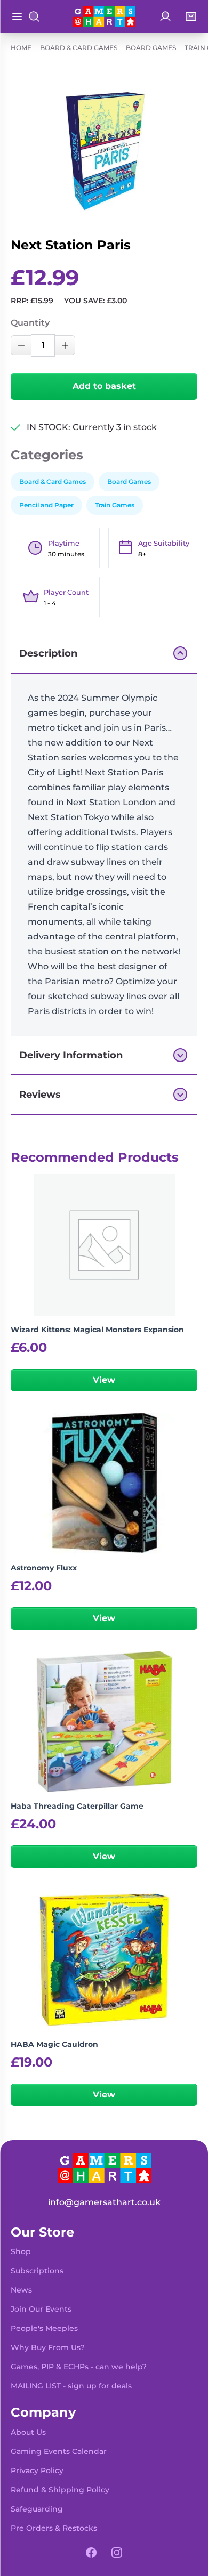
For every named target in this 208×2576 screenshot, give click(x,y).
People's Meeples (44, 2328)
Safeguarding (37, 2509)
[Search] (34, 17)
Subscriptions (37, 2271)
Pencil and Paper (46, 505)
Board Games (151, 48)
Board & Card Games (79, 48)
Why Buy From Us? (48, 2347)
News (21, 2290)
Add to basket (104, 386)
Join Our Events (41, 2309)
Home (21, 48)
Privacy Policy (37, 2470)
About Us (28, 2432)
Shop (21, 2251)
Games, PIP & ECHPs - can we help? (79, 2367)
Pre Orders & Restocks (54, 2528)
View (104, 1380)
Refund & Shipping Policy (60, 2490)
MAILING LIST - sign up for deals (71, 2386)
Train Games (115, 505)
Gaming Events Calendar (59, 2451)
